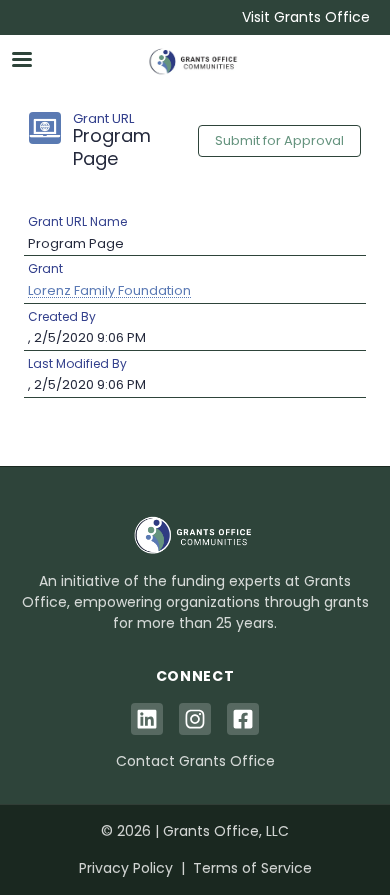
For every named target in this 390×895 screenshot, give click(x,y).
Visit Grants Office (306, 17)
